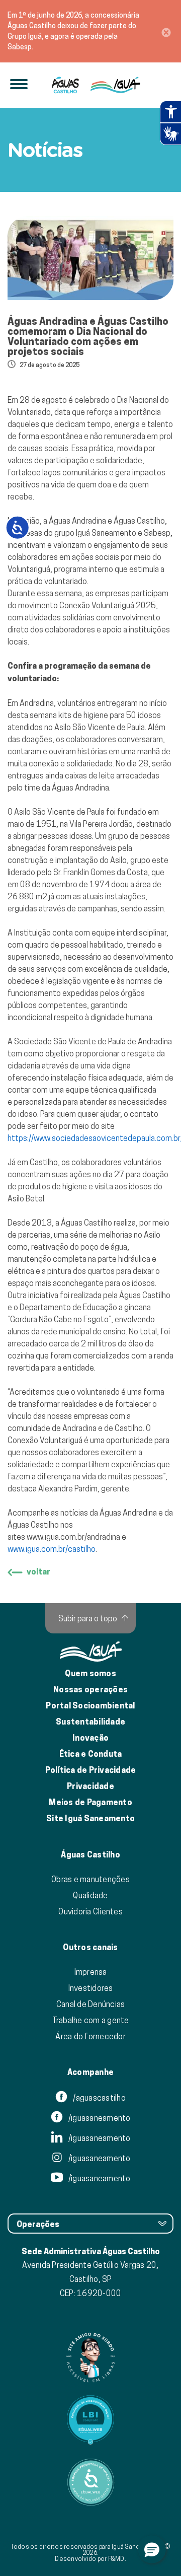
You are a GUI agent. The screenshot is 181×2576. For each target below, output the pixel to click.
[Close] (166, 31)
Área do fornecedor (90, 2036)
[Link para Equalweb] (90, 2420)
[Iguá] (66, 85)
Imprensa (91, 1972)
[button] (152, 2549)
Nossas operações (90, 1690)
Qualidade (90, 1895)
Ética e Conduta (91, 1754)
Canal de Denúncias (91, 2004)
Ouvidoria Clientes (90, 1911)
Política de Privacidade (91, 1770)
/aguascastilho (99, 2098)
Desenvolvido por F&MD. (90, 2559)
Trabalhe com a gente (91, 2020)
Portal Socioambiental (90, 1706)
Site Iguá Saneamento (90, 1818)
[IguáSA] (115, 85)
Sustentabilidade (90, 1722)
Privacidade (90, 1786)
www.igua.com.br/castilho (52, 1549)
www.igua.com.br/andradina (73, 1537)
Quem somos (90, 1673)
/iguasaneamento (99, 2118)
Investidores (91, 1988)
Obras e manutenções (90, 1879)
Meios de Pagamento (90, 1802)
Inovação (90, 1738)
